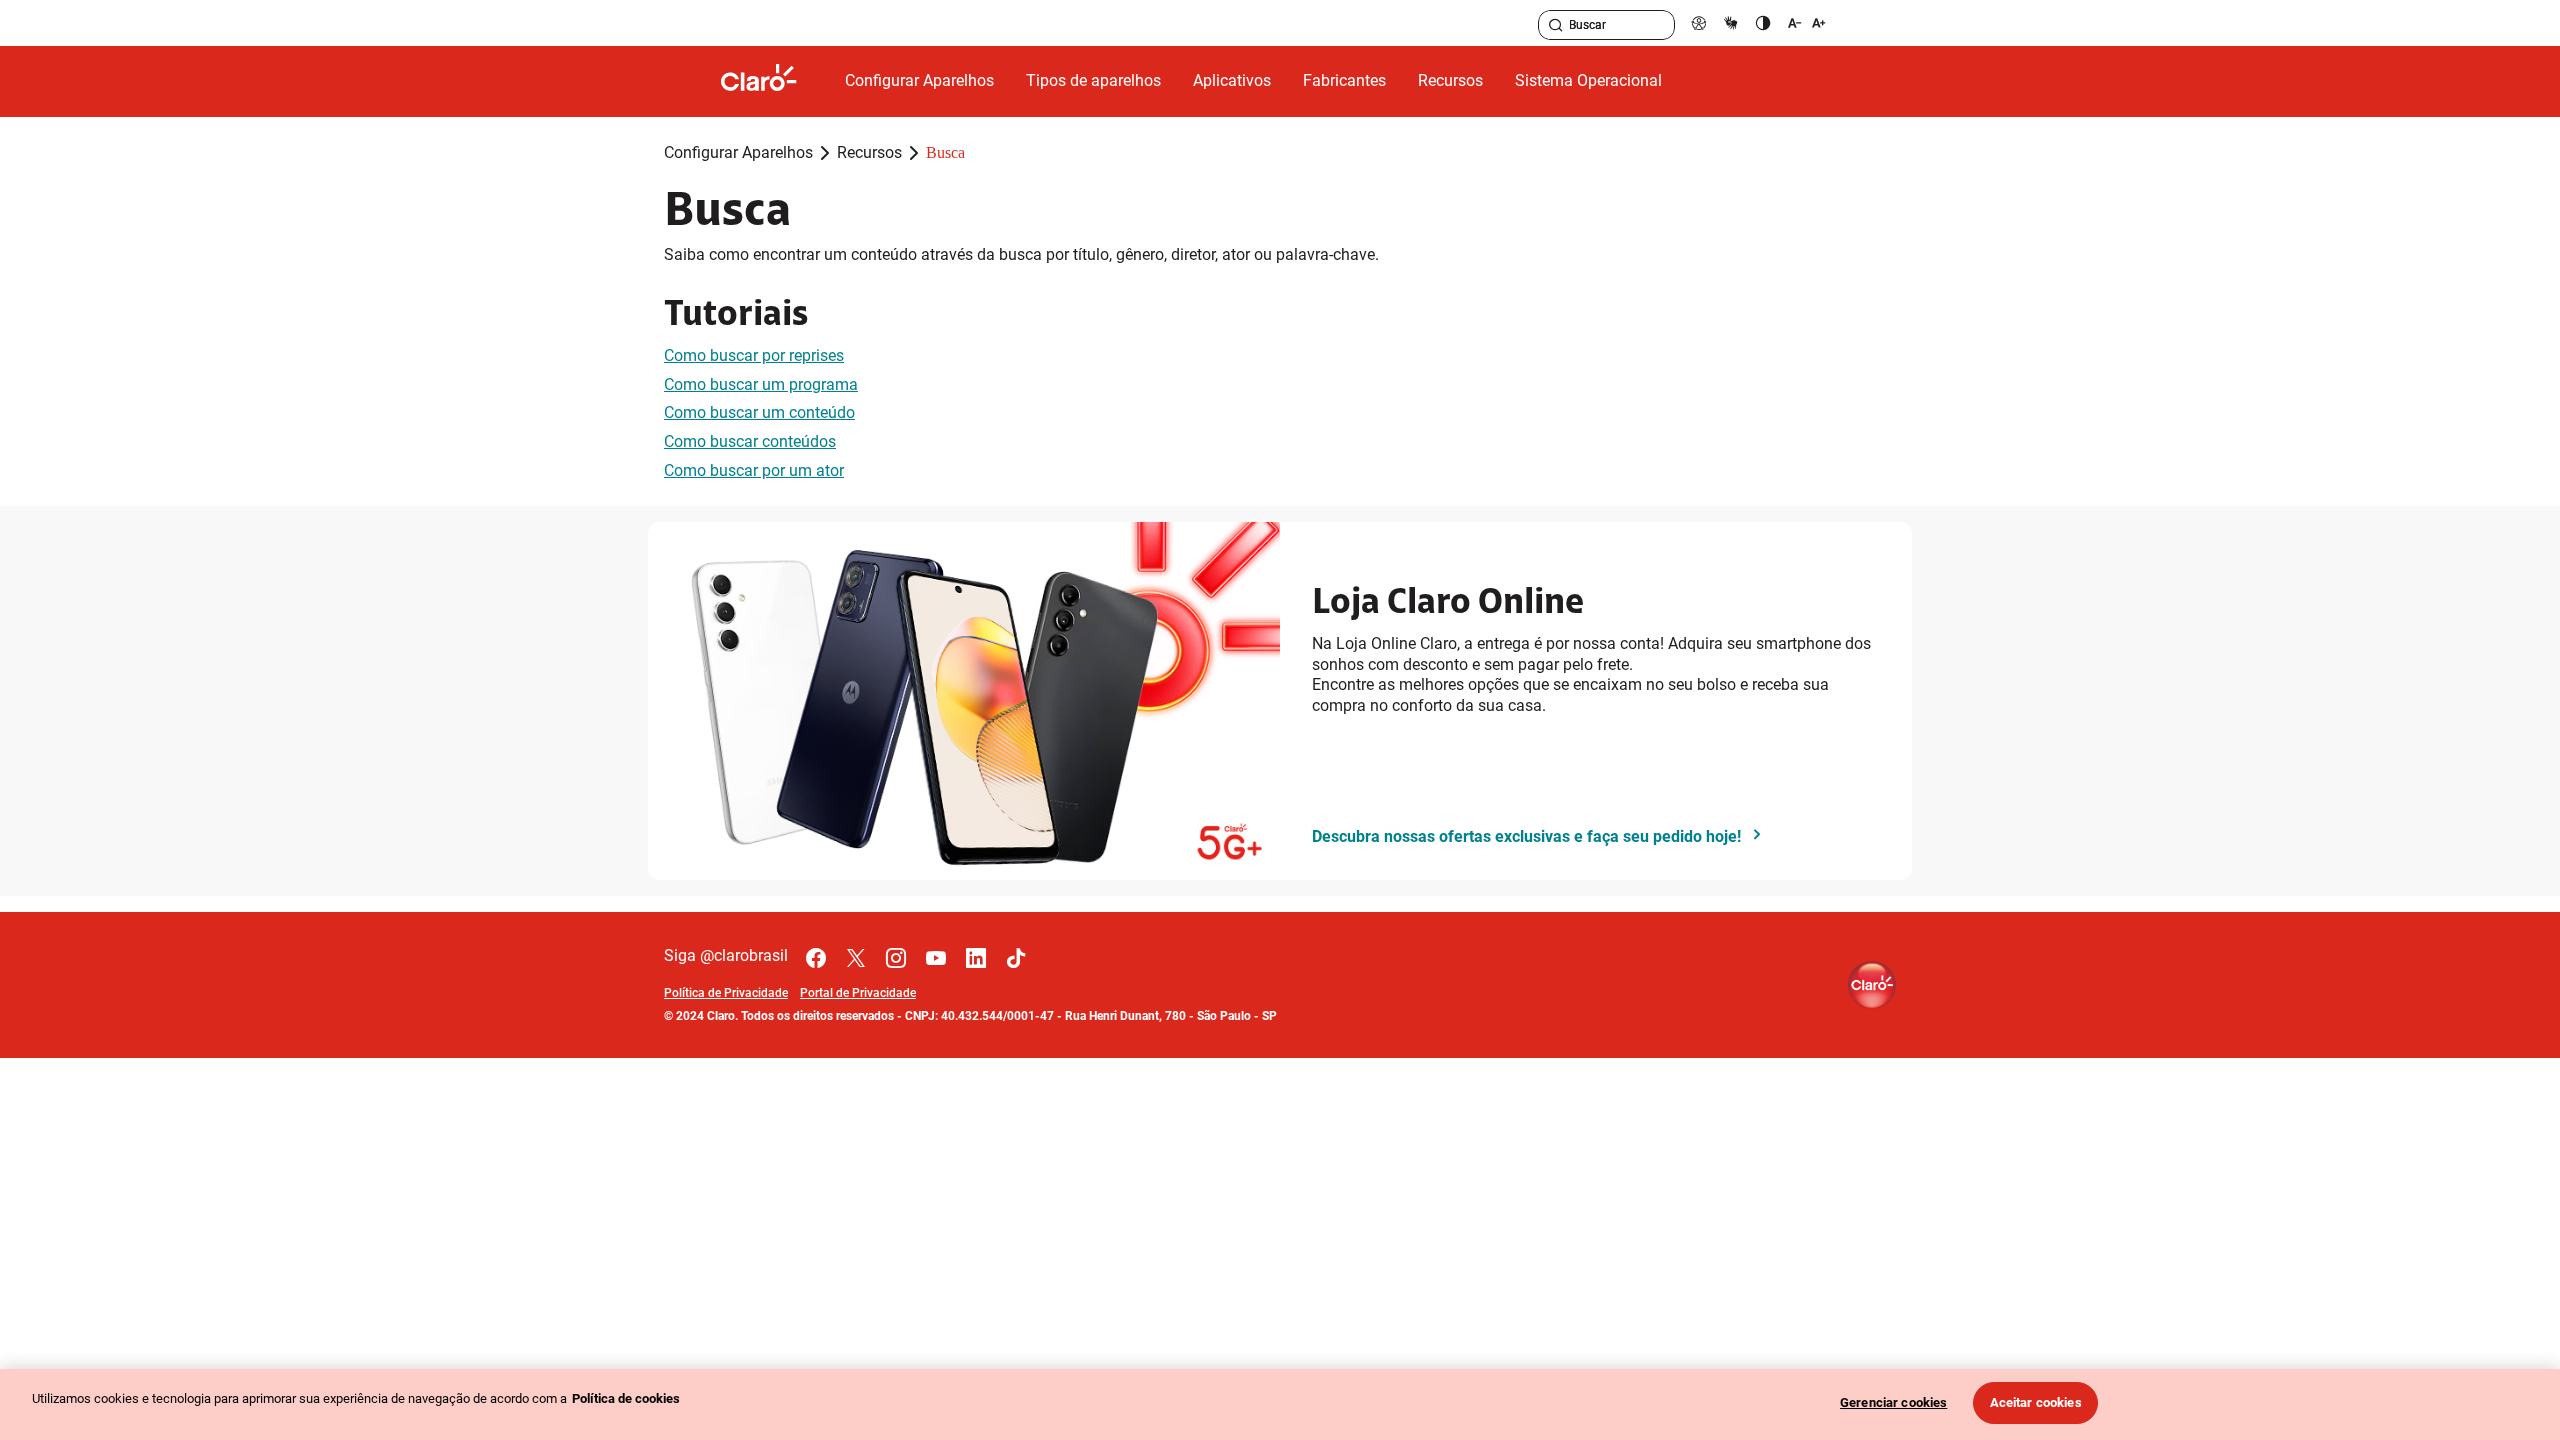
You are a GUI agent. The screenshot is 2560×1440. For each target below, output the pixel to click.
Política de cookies (626, 1398)
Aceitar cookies (2036, 1402)
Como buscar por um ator (754, 470)
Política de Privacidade (726, 993)
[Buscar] (1556, 25)
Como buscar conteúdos (750, 441)
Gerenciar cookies (1893, 1402)
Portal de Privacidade (858, 993)
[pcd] (1699, 22)
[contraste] (1763, 22)
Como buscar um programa (761, 384)
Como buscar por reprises (754, 355)
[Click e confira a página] (775, 81)
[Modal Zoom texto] (1807, 22)
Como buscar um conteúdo (759, 412)
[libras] (1731, 22)
